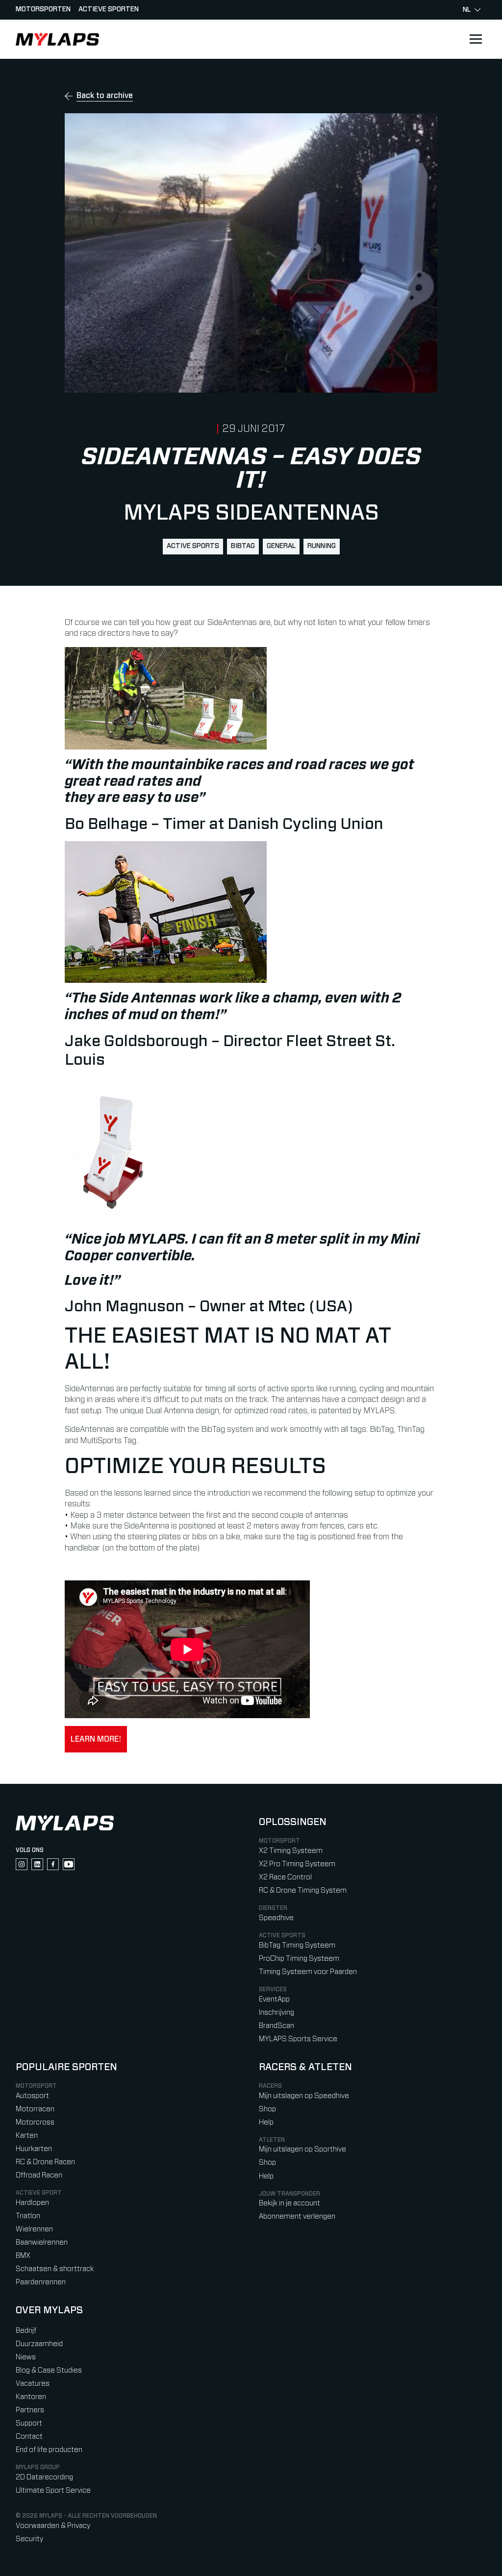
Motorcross (35, 2122)
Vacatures (33, 2384)
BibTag (243, 546)
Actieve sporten (109, 9)
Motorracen (35, 2109)
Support (29, 2423)
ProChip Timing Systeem (299, 1959)
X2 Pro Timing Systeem (297, 1864)
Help (266, 2122)
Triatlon (28, 2216)
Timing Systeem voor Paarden (308, 1972)
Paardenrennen (41, 2282)
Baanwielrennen (42, 2242)
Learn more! (96, 1739)
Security (29, 2539)
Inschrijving (276, 2013)
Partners (30, 2410)
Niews (26, 2357)
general (281, 546)
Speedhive (276, 1918)
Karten (27, 2136)
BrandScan (276, 2026)
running (322, 546)
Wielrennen (34, 2229)
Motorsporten (43, 9)
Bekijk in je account (289, 2203)
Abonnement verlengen (297, 2216)
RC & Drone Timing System (303, 1890)
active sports (193, 546)
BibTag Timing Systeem (297, 1945)
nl (467, 10)
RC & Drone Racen (45, 2162)
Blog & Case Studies (49, 2370)
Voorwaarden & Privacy (53, 2526)
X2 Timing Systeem (291, 1851)
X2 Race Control (285, 1877)
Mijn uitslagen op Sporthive (302, 2149)
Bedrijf (26, 2331)
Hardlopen (32, 2203)
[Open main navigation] (476, 39)
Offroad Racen (39, 2175)
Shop (267, 2109)
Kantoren (31, 2397)
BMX (23, 2256)
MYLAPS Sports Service (298, 2039)
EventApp (274, 1999)
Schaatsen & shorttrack (55, 2269)
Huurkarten (34, 2149)
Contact (29, 2437)
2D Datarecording (44, 2477)
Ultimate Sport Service (53, 2490)
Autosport (32, 2096)
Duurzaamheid (39, 2344)
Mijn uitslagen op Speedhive (304, 2096)
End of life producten (49, 2450)
